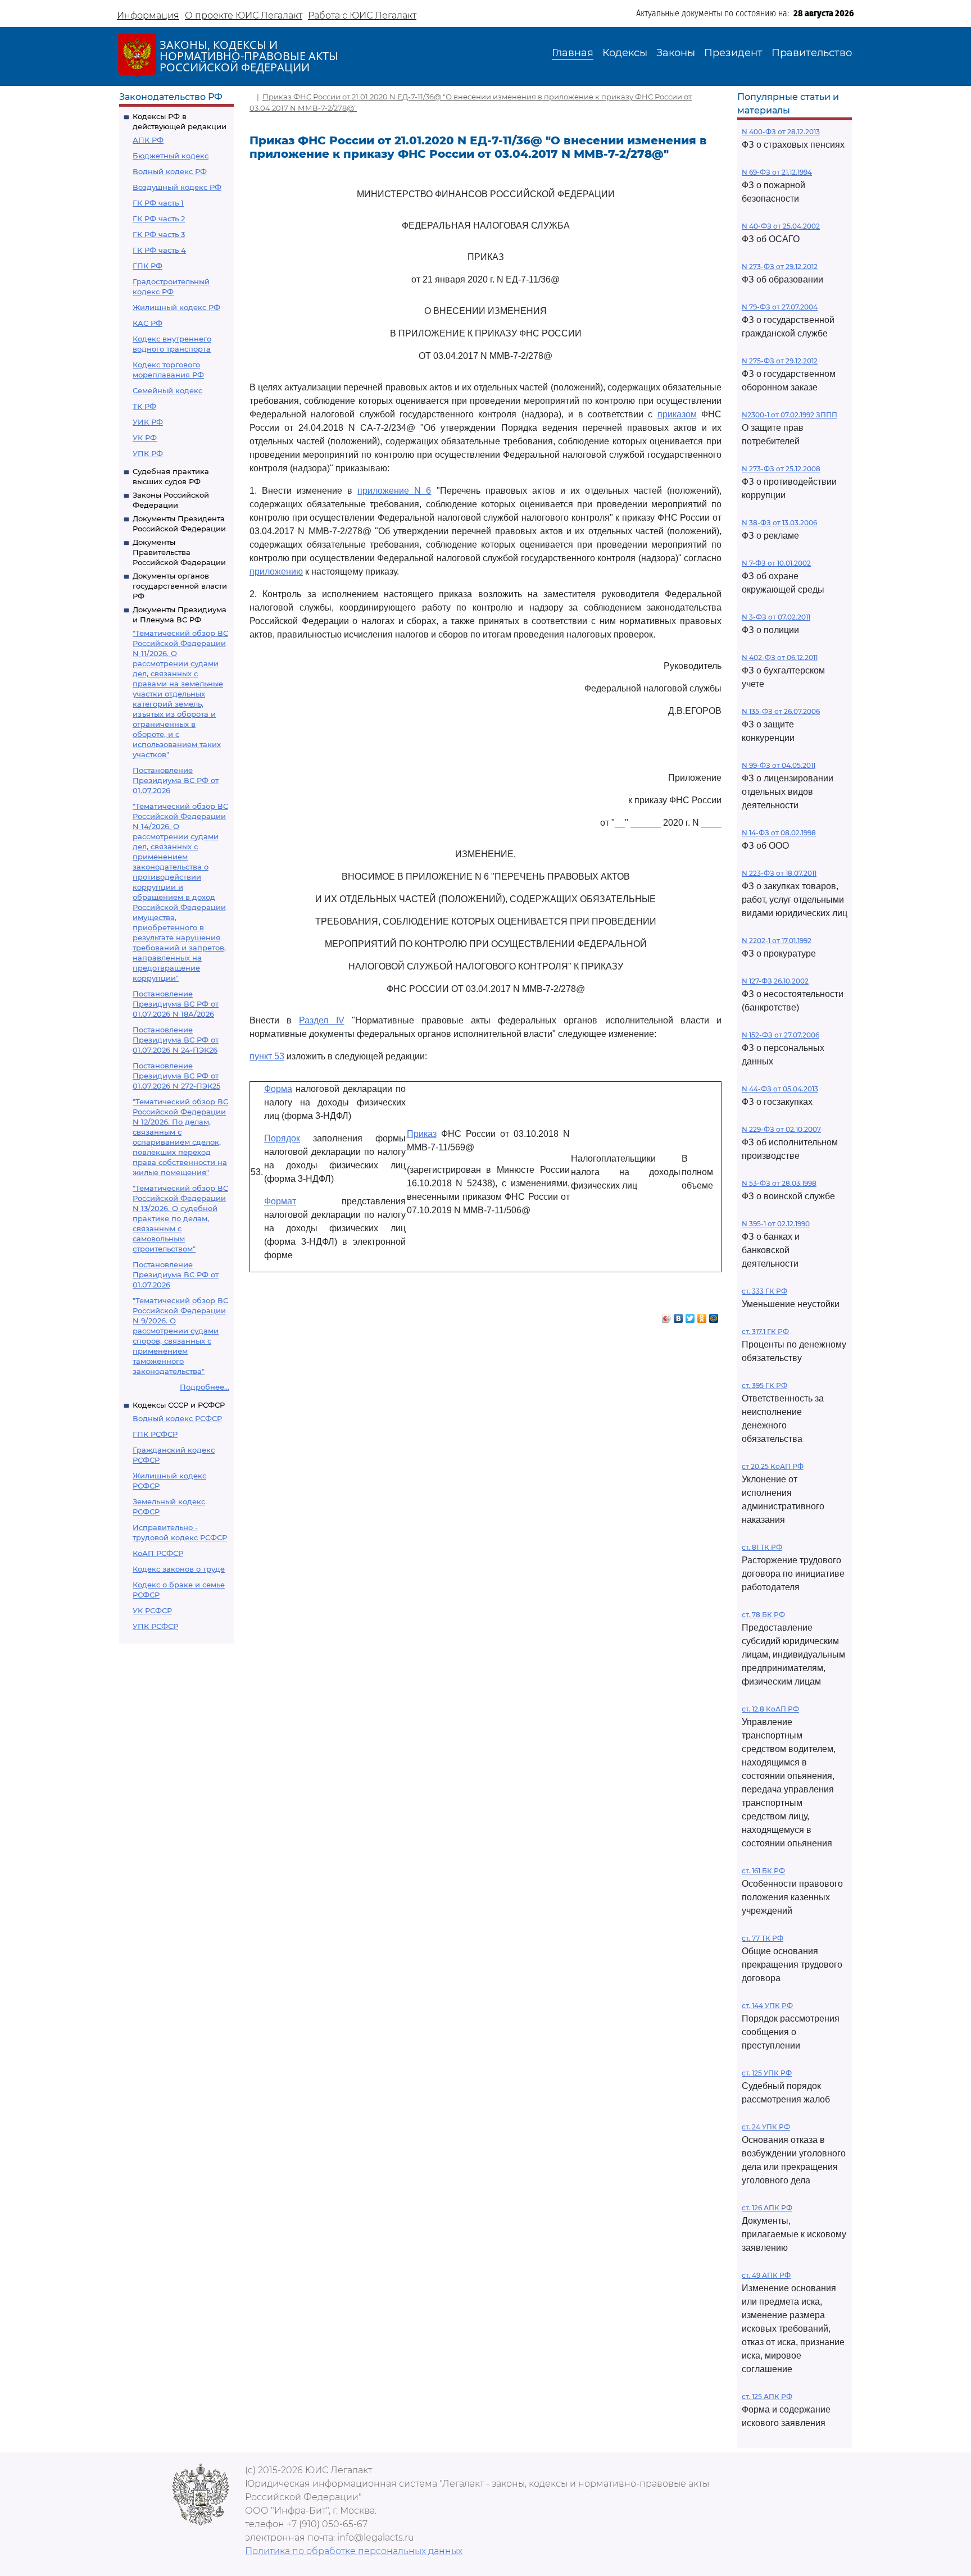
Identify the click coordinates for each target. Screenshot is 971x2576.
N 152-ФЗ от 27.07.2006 (781, 1035)
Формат (280, 1201)
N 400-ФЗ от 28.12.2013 (781, 132)
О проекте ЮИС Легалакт (244, 15)
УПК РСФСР (155, 1626)
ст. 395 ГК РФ (764, 1385)
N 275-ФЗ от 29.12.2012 (780, 361)
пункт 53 (267, 1056)
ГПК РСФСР (155, 1434)
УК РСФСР (152, 1610)
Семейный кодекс (167, 390)
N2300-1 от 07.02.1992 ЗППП (789, 415)
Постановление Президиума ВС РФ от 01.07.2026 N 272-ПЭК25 (176, 1076)
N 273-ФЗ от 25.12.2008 (781, 469)
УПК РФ (148, 453)
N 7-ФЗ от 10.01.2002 (776, 563)
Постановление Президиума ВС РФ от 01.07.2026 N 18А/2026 (176, 1004)
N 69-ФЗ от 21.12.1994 (777, 172)
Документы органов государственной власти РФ (180, 586)
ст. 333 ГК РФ (764, 1291)
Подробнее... (205, 1387)
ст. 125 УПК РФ (767, 2073)
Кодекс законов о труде (179, 1569)
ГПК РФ (148, 266)
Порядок (282, 1138)
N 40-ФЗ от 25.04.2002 (781, 226)
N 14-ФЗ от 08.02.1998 (779, 833)
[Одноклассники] (702, 1316)
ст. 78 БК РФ (763, 1615)
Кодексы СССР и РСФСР (179, 1405)
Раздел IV (321, 1020)
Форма (278, 1089)
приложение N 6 (394, 491)
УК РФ (145, 438)
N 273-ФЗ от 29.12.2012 (780, 267)
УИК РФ (148, 422)
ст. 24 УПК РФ (766, 2127)
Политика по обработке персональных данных (354, 2551)
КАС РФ (148, 323)
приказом (677, 414)
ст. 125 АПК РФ (767, 2397)
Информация (148, 15)
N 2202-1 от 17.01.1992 (777, 941)
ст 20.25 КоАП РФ (773, 1466)
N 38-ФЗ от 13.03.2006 (779, 523)
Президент (733, 53)
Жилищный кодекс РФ (176, 307)
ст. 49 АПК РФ (766, 2275)
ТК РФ (144, 406)
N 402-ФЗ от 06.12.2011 (780, 657)
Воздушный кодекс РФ (177, 187)
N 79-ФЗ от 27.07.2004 (780, 307)
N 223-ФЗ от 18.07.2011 (779, 873)
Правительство (812, 53)
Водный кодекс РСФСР (177, 1418)
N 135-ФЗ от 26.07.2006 (781, 711)
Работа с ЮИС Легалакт (362, 15)
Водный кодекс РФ (170, 171)
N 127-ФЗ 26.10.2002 (775, 981)
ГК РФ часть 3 (159, 234)
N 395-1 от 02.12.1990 (776, 1224)
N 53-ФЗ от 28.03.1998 (779, 1183)
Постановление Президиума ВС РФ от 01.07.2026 (176, 780)
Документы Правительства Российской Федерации (179, 552)
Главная (573, 53)
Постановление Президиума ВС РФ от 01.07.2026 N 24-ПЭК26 (176, 1040)
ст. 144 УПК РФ (767, 2006)
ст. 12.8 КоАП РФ (770, 1709)
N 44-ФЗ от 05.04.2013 (780, 1089)
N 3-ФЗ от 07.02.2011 (776, 617)
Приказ (422, 1134)
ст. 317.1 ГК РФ (765, 1332)
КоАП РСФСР (158, 1553)
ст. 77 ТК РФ (763, 1938)
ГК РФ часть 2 (159, 219)
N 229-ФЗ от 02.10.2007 (781, 1129)
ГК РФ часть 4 (159, 250)
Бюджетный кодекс (171, 156)
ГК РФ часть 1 (158, 203)
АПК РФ (148, 140)
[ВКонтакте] (679, 1316)
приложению (276, 572)
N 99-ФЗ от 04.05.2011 (779, 765)
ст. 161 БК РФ (763, 1871)
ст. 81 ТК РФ (762, 1547)
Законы (676, 53)
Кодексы (625, 53)
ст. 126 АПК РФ (767, 2208)
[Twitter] (690, 1316)
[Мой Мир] (714, 1316)
